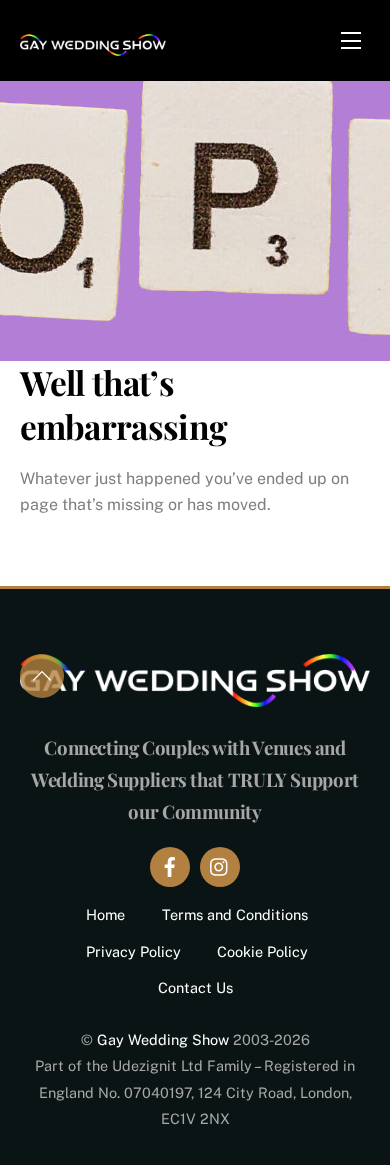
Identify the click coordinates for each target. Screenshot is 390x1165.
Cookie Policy (262, 951)
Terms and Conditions (235, 914)
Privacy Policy (133, 951)
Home (105, 914)
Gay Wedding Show (163, 1039)
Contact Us (195, 987)
